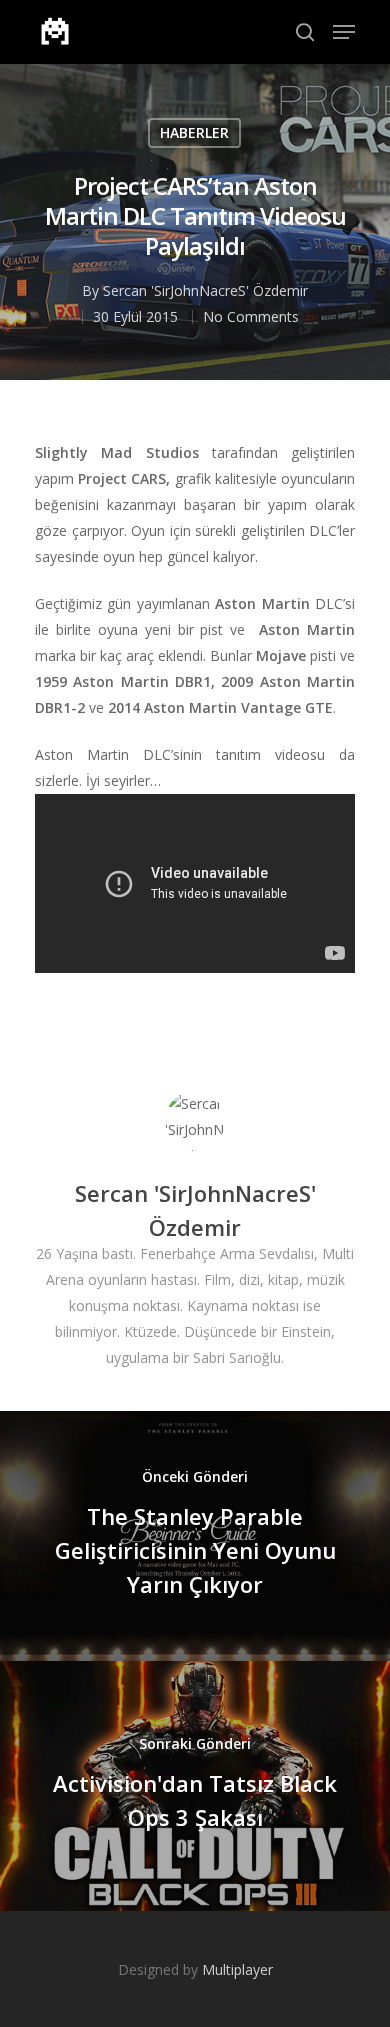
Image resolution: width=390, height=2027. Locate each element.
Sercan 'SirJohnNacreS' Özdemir (205, 290)
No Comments (251, 316)
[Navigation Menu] (344, 32)
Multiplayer (237, 1969)
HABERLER (194, 132)
